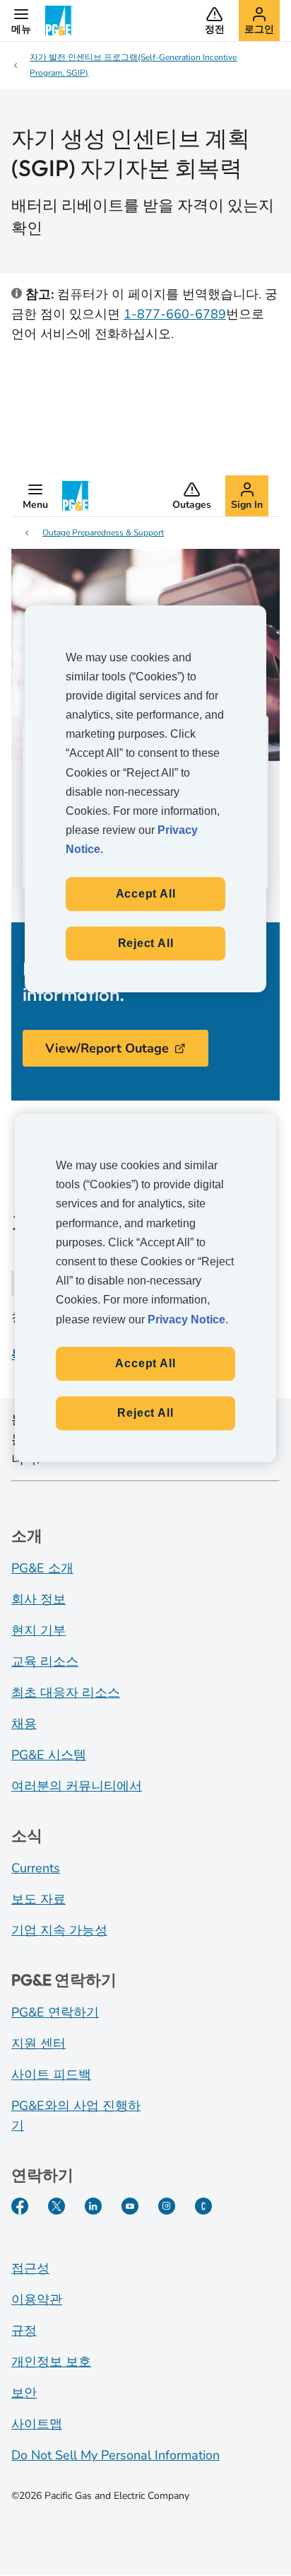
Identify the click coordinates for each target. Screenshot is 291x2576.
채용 (24, 1724)
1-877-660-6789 (175, 314)
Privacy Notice (186, 1319)
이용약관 (37, 2299)
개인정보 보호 (51, 2362)
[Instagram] (167, 2206)
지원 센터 (38, 2043)
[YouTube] (130, 2206)
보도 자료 (38, 1899)
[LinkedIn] (93, 2206)
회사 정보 (38, 1599)
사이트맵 (37, 2424)
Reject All (145, 1413)
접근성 (30, 2268)
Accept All (145, 1363)
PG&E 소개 (42, 1568)
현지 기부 (38, 1630)
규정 (24, 2331)
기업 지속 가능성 (59, 1930)
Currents (36, 1868)
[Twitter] (57, 2206)
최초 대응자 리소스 (66, 1693)
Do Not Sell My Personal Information (115, 2455)
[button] (21, 21)
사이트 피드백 (51, 2075)
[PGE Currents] (203, 2206)
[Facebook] (20, 2206)
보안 (24, 2393)
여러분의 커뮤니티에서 (77, 1786)
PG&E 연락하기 (55, 2012)
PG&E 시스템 (49, 1755)
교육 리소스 (45, 1661)
